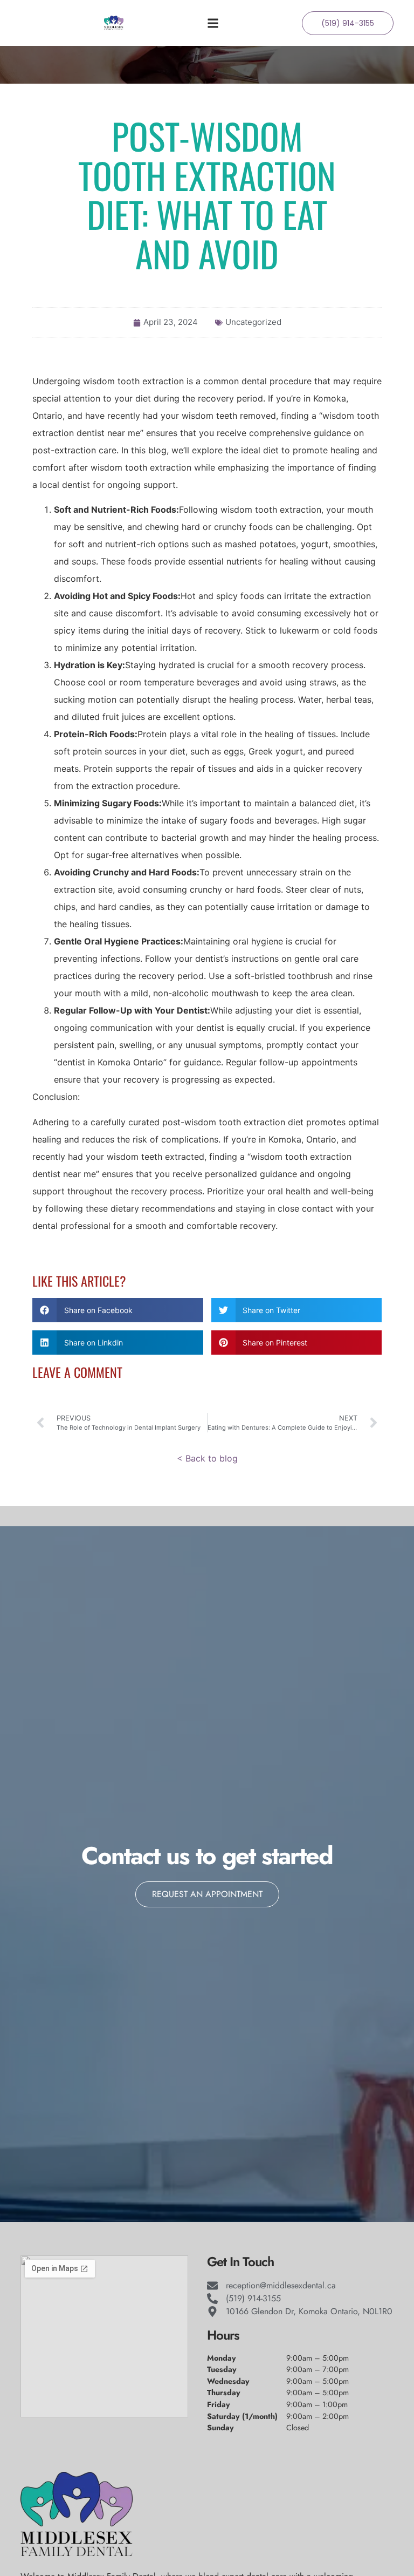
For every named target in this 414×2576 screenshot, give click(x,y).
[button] (118, 1310)
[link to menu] (254, 23)
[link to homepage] (114, 23)
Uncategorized (253, 322)
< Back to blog (207, 1458)
